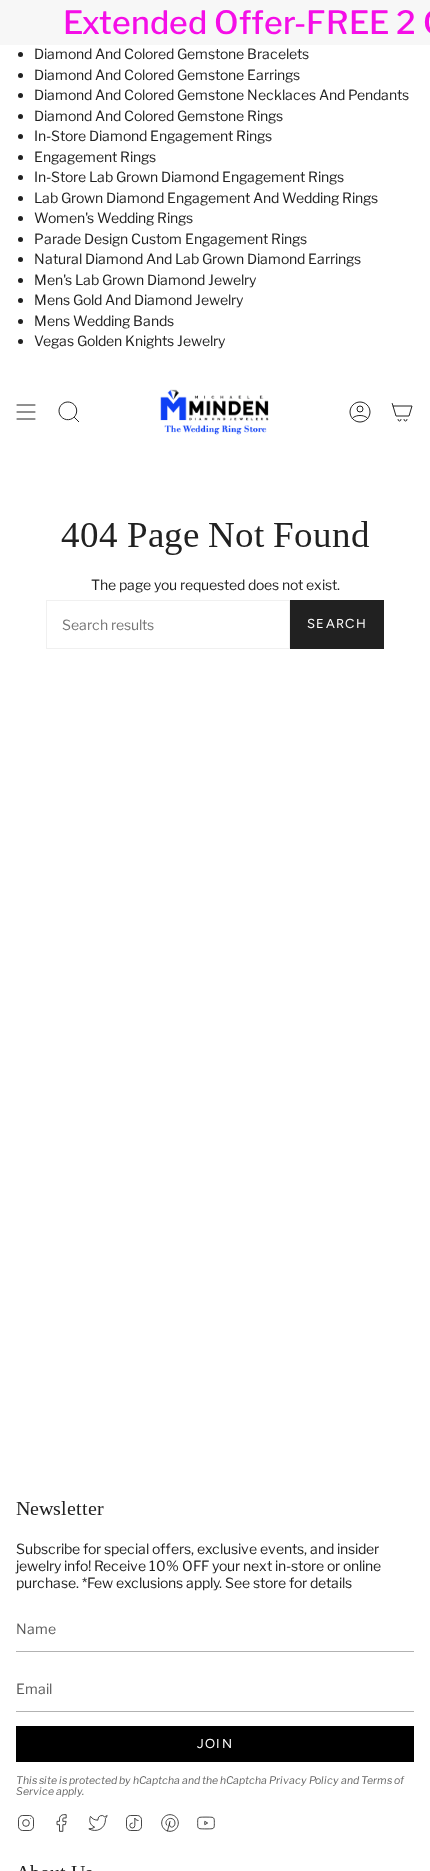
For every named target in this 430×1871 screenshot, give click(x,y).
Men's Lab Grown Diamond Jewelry (145, 279)
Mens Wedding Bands (104, 320)
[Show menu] (26, 411)
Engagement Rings (95, 156)
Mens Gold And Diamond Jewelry (138, 299)
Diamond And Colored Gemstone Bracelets (171, 53)
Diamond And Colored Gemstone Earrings (167, 74)
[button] (69, 411)
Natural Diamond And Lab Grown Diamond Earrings (197, 258)
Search (337, 623)
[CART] (402, 411)
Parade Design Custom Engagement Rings (170, 238)
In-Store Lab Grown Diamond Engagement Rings (189, 176)
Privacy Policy (304, 1780)
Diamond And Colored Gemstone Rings (158, 115)
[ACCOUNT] (360, 411)
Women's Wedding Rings (113, 217)
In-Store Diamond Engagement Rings (153, 135)
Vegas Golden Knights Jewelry (129, 340)
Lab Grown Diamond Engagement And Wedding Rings (206, 197)
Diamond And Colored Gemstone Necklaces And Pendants (221, 94)
